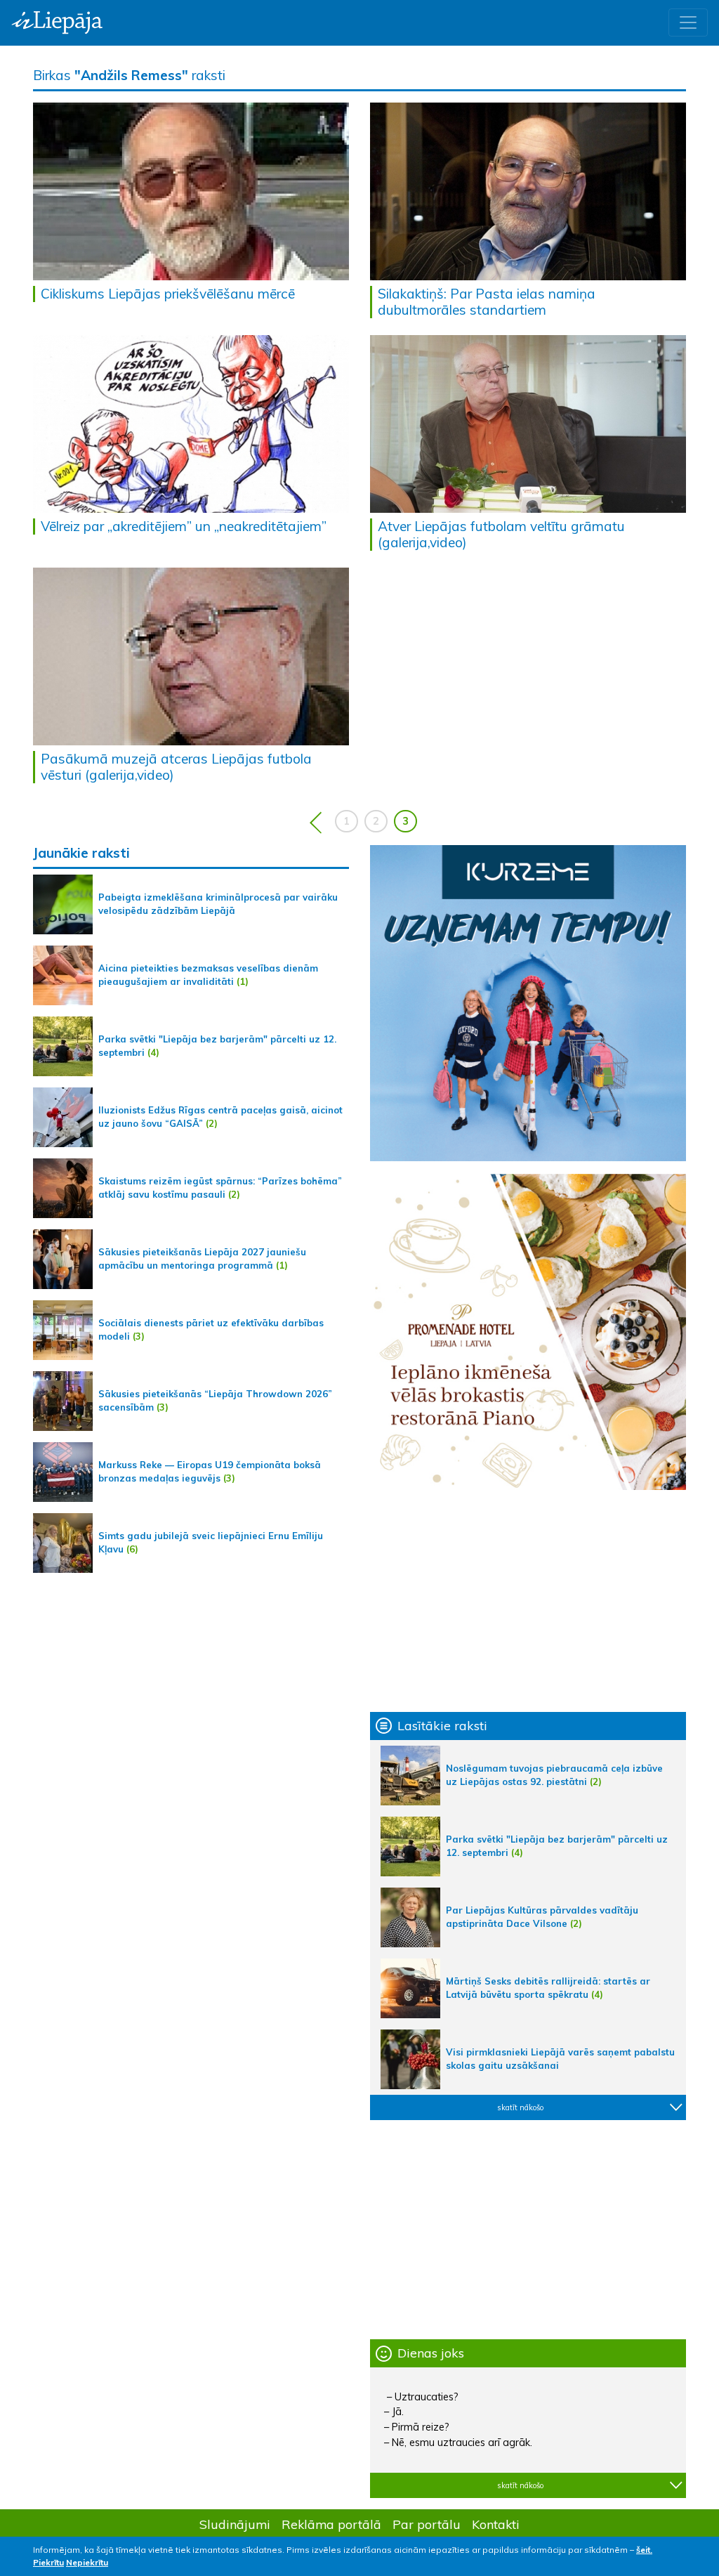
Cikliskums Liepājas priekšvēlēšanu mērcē (168, 294)
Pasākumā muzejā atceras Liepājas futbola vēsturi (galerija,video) (176, 767)
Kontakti (496, 2524)
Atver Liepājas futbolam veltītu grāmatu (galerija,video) (501, 534)
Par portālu (427, 2524)
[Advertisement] (528, 1601)
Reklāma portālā (331, 2524)
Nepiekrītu (87, 2562)
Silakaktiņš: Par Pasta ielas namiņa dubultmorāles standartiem (487, 302)
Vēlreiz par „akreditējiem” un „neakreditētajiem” (184, 526)
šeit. (644, 2550)
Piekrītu (48, 2562)
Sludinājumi (235, 2524)
